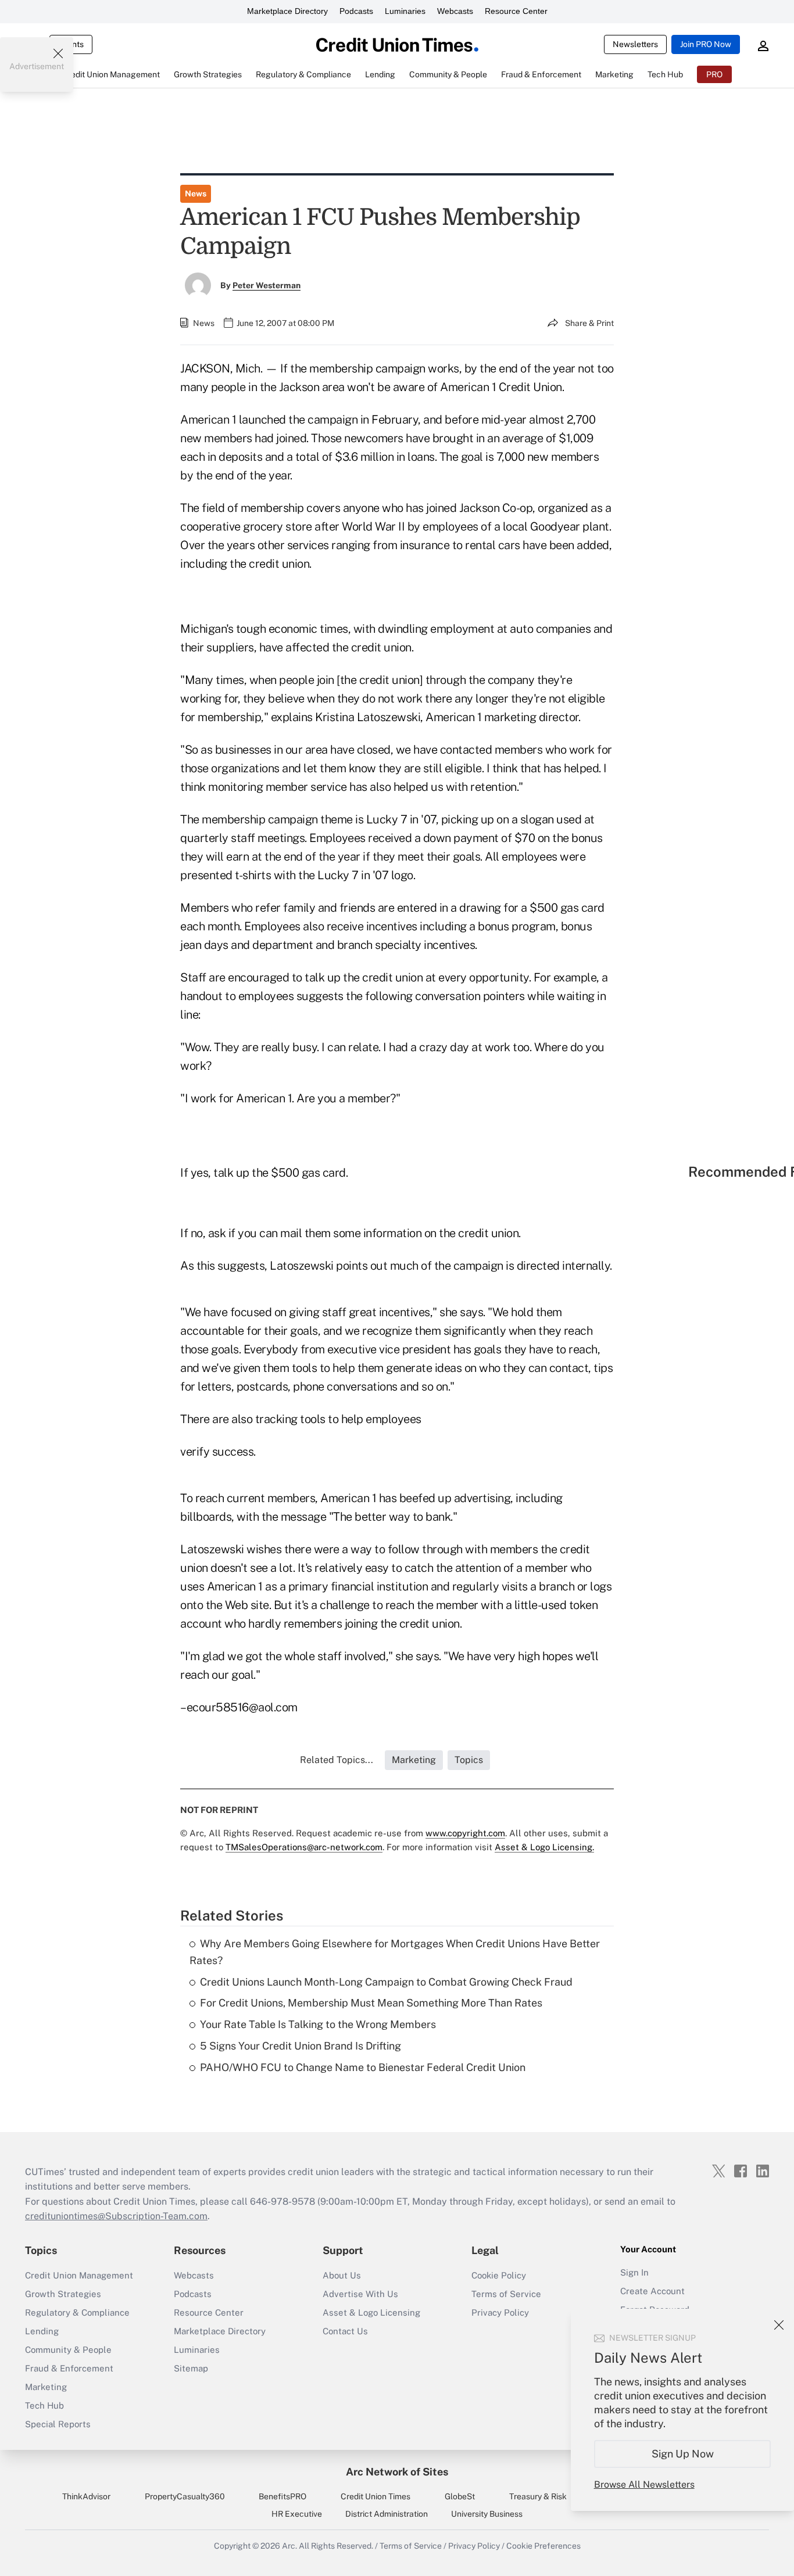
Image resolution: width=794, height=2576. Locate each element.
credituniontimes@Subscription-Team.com (116, 2216)
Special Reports (58, 2424)
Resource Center (516, 11)
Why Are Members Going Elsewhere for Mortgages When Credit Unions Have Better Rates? (395, 1952)
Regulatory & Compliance (77, 2312)
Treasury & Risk (538, 2496)
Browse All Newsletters (644, 2484)
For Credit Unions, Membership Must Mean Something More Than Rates (371, 2003)
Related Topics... (337, 1760)
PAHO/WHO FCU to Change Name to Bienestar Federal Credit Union (363, 2067)
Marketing (46, 2387)
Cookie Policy (499, 2275)
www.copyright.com (465, 1833)
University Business (487, 2514)
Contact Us (345, 2331)
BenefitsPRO (282, 2496)
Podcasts (356, 11)
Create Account (652, 2291)
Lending (42, 2331)
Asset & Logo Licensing (371, 2312)
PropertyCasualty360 (185, 2496)
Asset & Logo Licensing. (544, 1847)
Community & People (68, 2350)
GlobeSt (460, 2496)
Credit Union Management (79, 2275)
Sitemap (191, 2368)
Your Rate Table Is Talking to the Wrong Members (318, 2024)
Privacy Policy (500, 2312)
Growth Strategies (63, 2294)
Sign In (634, 2272)
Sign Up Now (683, 2454)
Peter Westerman (267, 285)
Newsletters (635, 44)
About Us (342, 2275)
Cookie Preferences (543, 2546)
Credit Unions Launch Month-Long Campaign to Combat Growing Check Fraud (386, 1982)
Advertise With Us (360, 2294)
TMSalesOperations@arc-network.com (304, 1847)
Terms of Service (506, 2294)
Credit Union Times (375, 2496)
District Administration (387, 2514)
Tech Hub (44, 2405)
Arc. (289, 2546)
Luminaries (405, 11)
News (196, 194)
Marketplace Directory (287, 11)
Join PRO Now (706, 44)
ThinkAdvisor (86, 2496)
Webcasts (455, 11)
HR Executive (297, 2514)
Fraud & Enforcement (69, 2368)
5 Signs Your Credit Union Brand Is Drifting (301, 2046)
